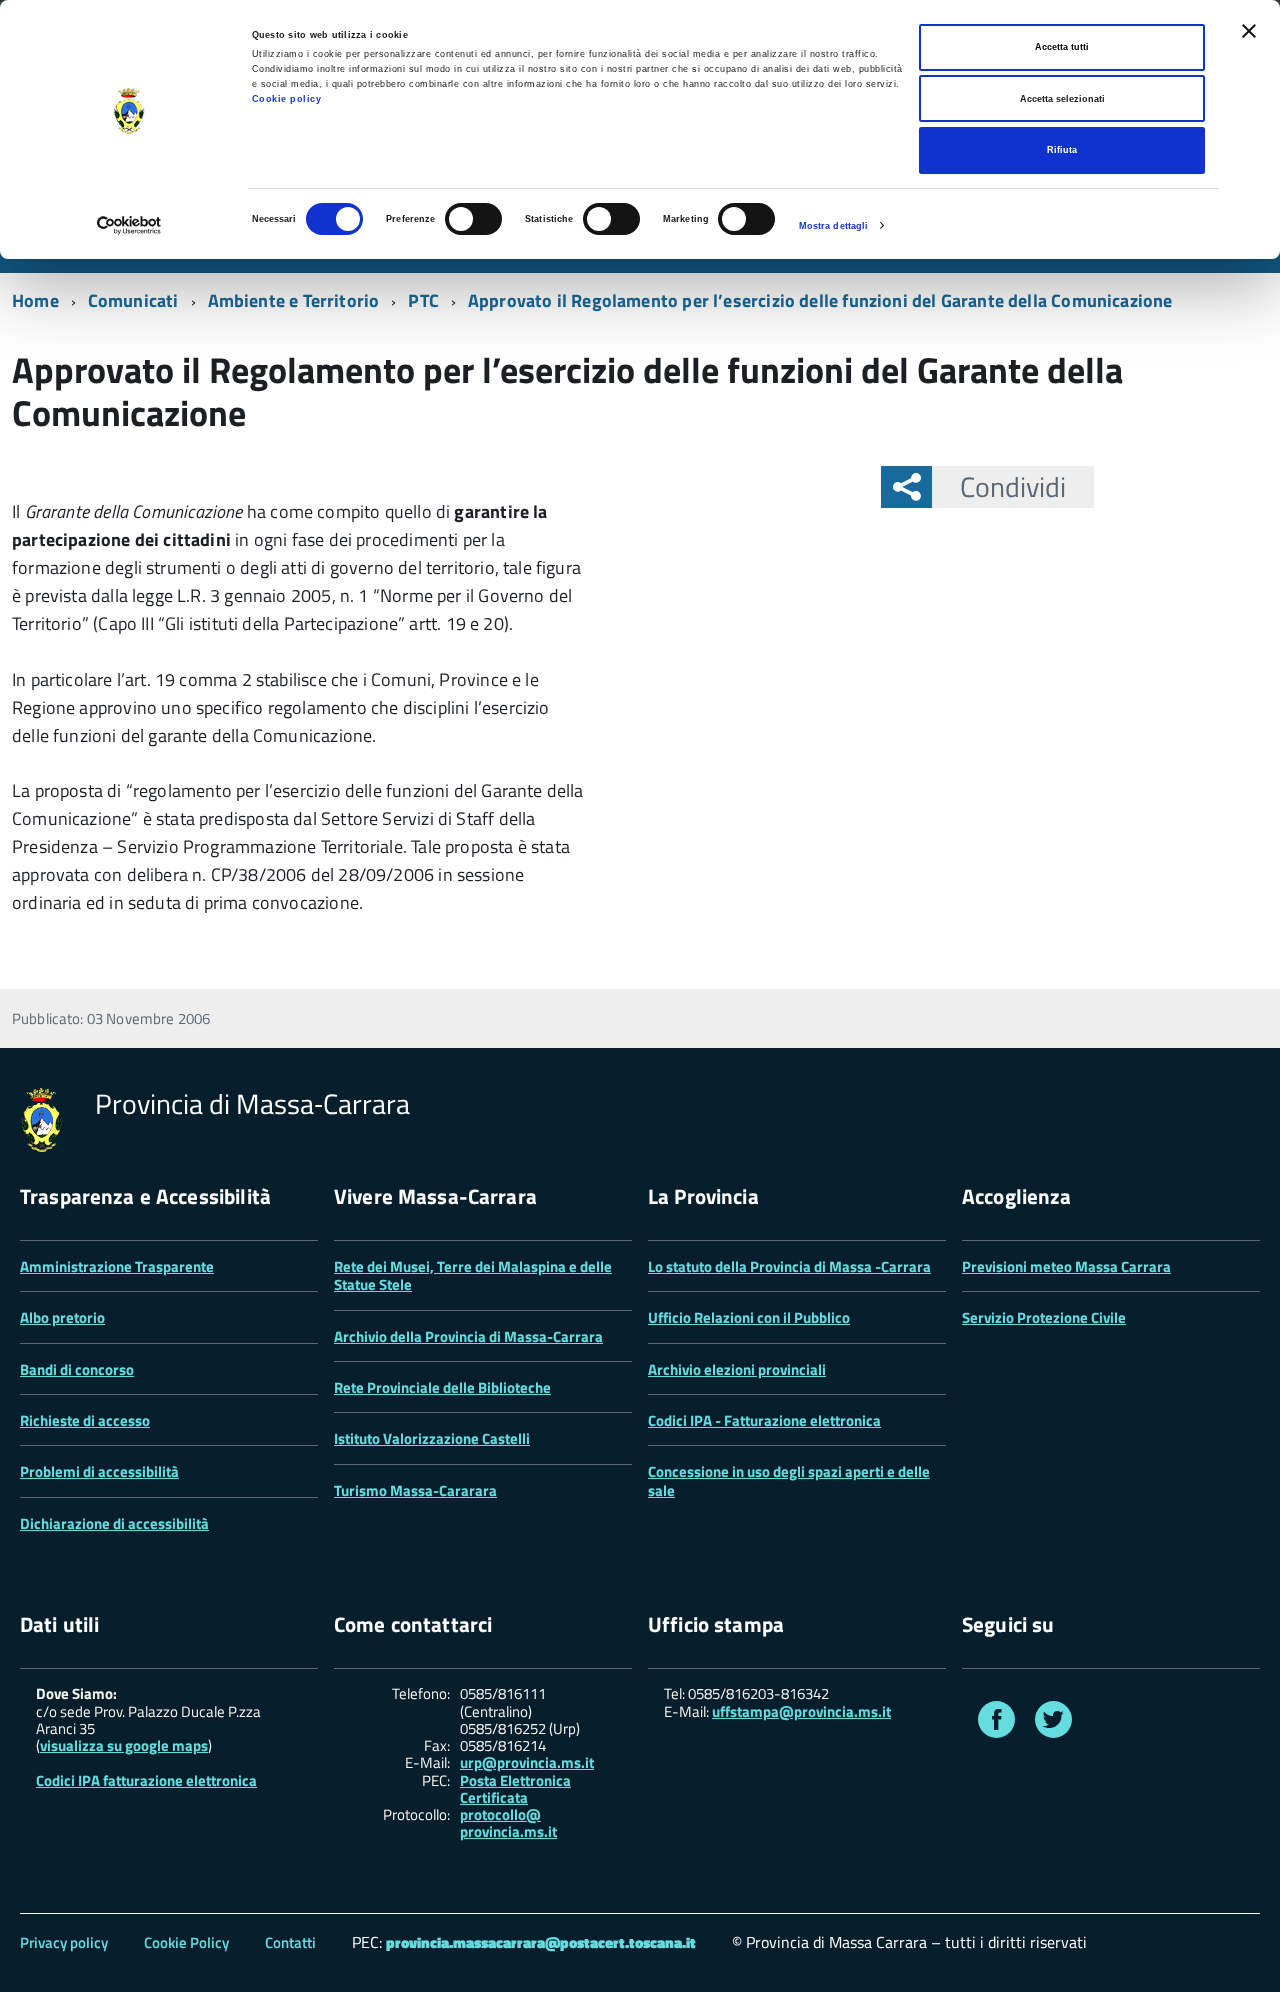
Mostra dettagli (834, 226)
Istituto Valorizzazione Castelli (432, 1438)
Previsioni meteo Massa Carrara (1066, 1266)
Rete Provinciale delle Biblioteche (442, 1387)
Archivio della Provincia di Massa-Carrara (468, 1336)
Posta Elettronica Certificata (515, 1789)
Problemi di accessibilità (99, 1471)
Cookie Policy (186, 1942)
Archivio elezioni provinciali (737, 1369)
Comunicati (133, 300)
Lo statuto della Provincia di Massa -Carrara (789, 1266)
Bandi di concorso (77, 1369)
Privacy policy (64, 1942)
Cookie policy (287, 99)
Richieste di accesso (85, 1420)
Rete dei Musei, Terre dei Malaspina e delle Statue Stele (473, 1275)
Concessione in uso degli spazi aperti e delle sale (789, 1480)
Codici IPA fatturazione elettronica (146, 1780)
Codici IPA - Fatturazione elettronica (764, 1420)
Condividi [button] (1013, 486)
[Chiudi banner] (1249, 31)
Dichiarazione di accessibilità (114, 1523)
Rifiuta (1062, 150)
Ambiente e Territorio (294, 300)
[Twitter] (1053, 1723)
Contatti (290, 1942)
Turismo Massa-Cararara (415, 1490)
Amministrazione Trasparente (117, 1266)
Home (35, 300)
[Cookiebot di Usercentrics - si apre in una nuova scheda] (129, 225)
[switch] (473, 219)
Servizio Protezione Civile (1044, 1317)
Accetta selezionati (1062, 99)
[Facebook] (996, 1723)
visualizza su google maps (124, 1745)
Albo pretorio (62, 1317)
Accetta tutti (1062, 47)
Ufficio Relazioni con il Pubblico (749, 1317)
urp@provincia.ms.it (527, 1762)
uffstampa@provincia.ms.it (801, 1711)
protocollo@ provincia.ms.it (508, 1823)
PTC (423, 300)
